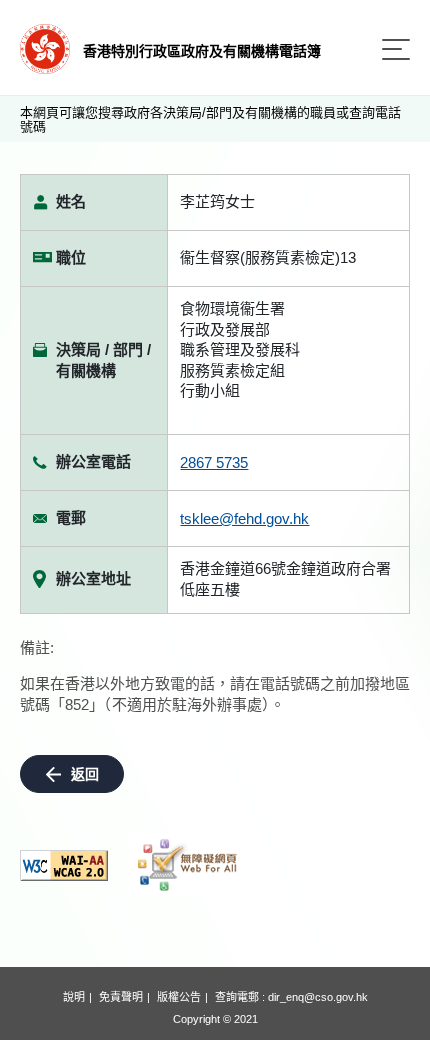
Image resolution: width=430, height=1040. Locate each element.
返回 (85, 774)
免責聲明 (121, 997)
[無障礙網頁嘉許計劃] (188, 865)
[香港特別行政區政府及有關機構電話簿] (45, 47)
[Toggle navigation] (396, 49)
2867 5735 (214, 462)
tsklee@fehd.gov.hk (244, 518)
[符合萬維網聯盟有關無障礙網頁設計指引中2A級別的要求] (64, 865)
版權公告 (179, 997)
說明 (74, 997)
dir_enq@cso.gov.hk (318, 997)
